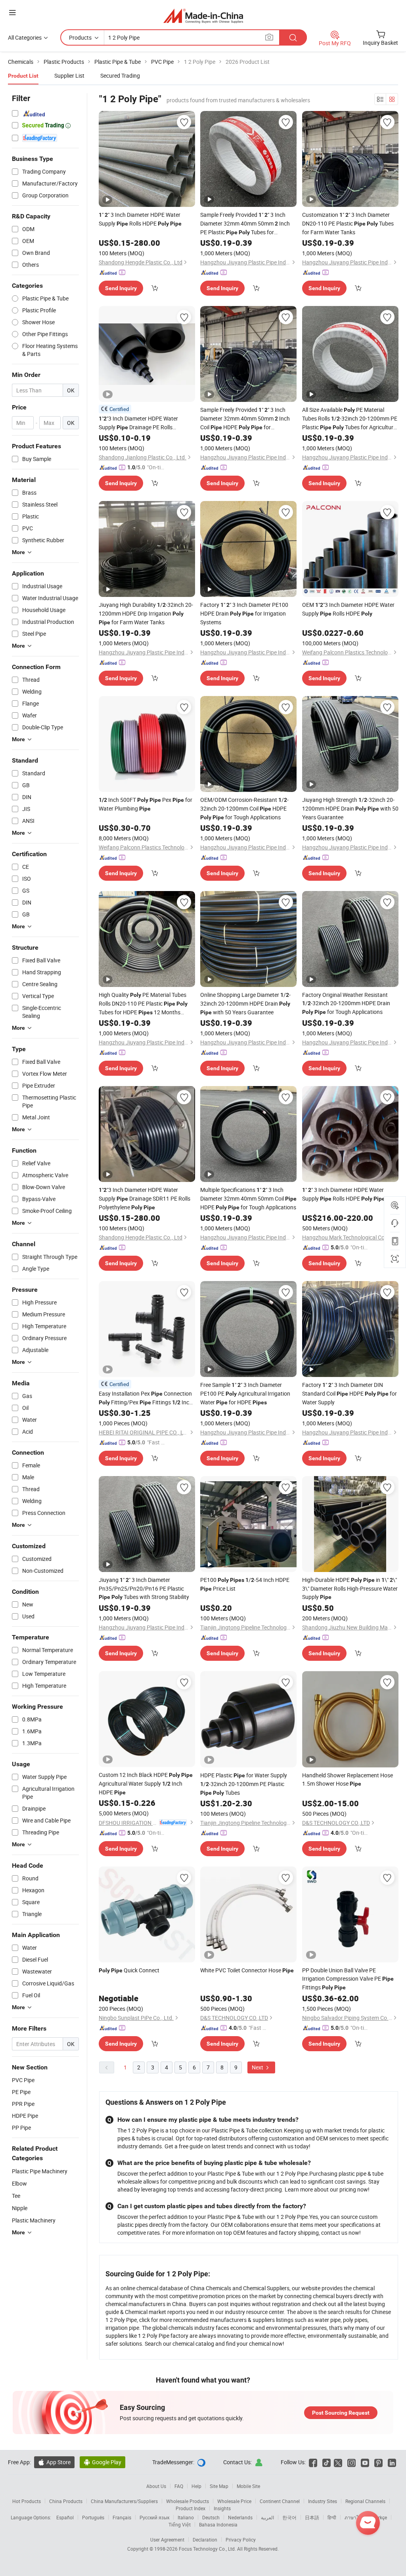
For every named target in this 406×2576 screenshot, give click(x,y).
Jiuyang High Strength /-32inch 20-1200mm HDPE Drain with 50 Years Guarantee (350, 808)
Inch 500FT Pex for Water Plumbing (146, 804)
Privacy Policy (241, 2540)
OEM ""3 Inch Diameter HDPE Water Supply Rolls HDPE (348, 609)
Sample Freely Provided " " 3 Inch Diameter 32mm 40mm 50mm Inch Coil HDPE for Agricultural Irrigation (245, 419)
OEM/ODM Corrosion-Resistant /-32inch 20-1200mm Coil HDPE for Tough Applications (244, 808)
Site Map (219, 2486)
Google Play (102, 2462)
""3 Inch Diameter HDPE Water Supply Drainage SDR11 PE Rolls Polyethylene (145, 1198)
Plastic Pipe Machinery (40, 2171)
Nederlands (240, 2517)
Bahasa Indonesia (218, 2524)
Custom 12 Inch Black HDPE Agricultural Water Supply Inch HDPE (146, 1783)
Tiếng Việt (180, 2524)
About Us (156, 2486)
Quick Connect (129, 1970)
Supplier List (69, 76)
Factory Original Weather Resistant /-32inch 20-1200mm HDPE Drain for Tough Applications (346, 1003)
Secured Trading (120, 76)
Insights (222, 2508)
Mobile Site (248, 2486)
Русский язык (154, 2517)
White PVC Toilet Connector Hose (247, 1970)
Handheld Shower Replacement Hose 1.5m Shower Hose (348, 1779)
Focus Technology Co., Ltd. (208, 2549)
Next (258, 2067)
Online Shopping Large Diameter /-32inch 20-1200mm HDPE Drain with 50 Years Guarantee (245, 1003)
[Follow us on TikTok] (327, 2462)
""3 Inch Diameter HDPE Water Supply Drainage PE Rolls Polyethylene (138, 423)
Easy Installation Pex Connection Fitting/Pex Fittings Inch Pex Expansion (146, 1398)
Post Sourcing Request (341, 2413)
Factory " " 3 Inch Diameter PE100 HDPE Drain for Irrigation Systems (244, 613)
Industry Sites (323, 2501)
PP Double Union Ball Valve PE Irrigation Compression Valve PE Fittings (348, 1979)
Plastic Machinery (34, 2220)
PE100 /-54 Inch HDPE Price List (245, 1584)
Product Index (191, 2508)
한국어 (289, 2517)
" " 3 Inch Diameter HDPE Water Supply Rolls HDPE (140, 219)
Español (65, 2517)
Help (196, 2486)
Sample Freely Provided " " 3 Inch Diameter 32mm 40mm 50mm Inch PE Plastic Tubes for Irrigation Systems (245, 224)
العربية (267, 2517)
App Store (54, 2462)
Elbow (19, 2183)
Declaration (205, 2540)
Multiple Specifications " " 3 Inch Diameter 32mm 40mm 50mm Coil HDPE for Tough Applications (248, 1198)
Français (122, 2517)
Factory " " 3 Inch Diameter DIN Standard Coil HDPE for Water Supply (350, 1393)
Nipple (20, 2208)
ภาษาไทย (355, 2517)
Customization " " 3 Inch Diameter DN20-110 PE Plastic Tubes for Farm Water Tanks (348, 223)
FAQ (179, 2486)
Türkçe (380, 2517)
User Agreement (167, 2540)
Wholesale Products (188, 2501)
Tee (16, 2196)
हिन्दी (332, 2517)
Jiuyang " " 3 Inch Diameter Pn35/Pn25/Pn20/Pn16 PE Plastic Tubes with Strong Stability (144, 1588)
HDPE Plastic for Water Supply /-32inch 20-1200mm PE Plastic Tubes (244, 1784)
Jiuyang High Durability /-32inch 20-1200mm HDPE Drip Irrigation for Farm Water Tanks (146, 613)
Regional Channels (365, 2501)
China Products (66, 2501)
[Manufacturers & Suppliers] (203, 16)
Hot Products (27, 2501)
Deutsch (211, 2517)
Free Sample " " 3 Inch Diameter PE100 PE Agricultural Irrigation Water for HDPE (245, 1393)
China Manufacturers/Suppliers (124, 2501)
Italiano (186, 2517)
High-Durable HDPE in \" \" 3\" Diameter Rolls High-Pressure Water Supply (350, 1588)
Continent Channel (280, 2501)
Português (93, 2517)
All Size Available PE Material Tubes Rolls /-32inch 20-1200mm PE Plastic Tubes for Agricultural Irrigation (350, 419)
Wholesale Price (234, 2501)
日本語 (312, 2517)
